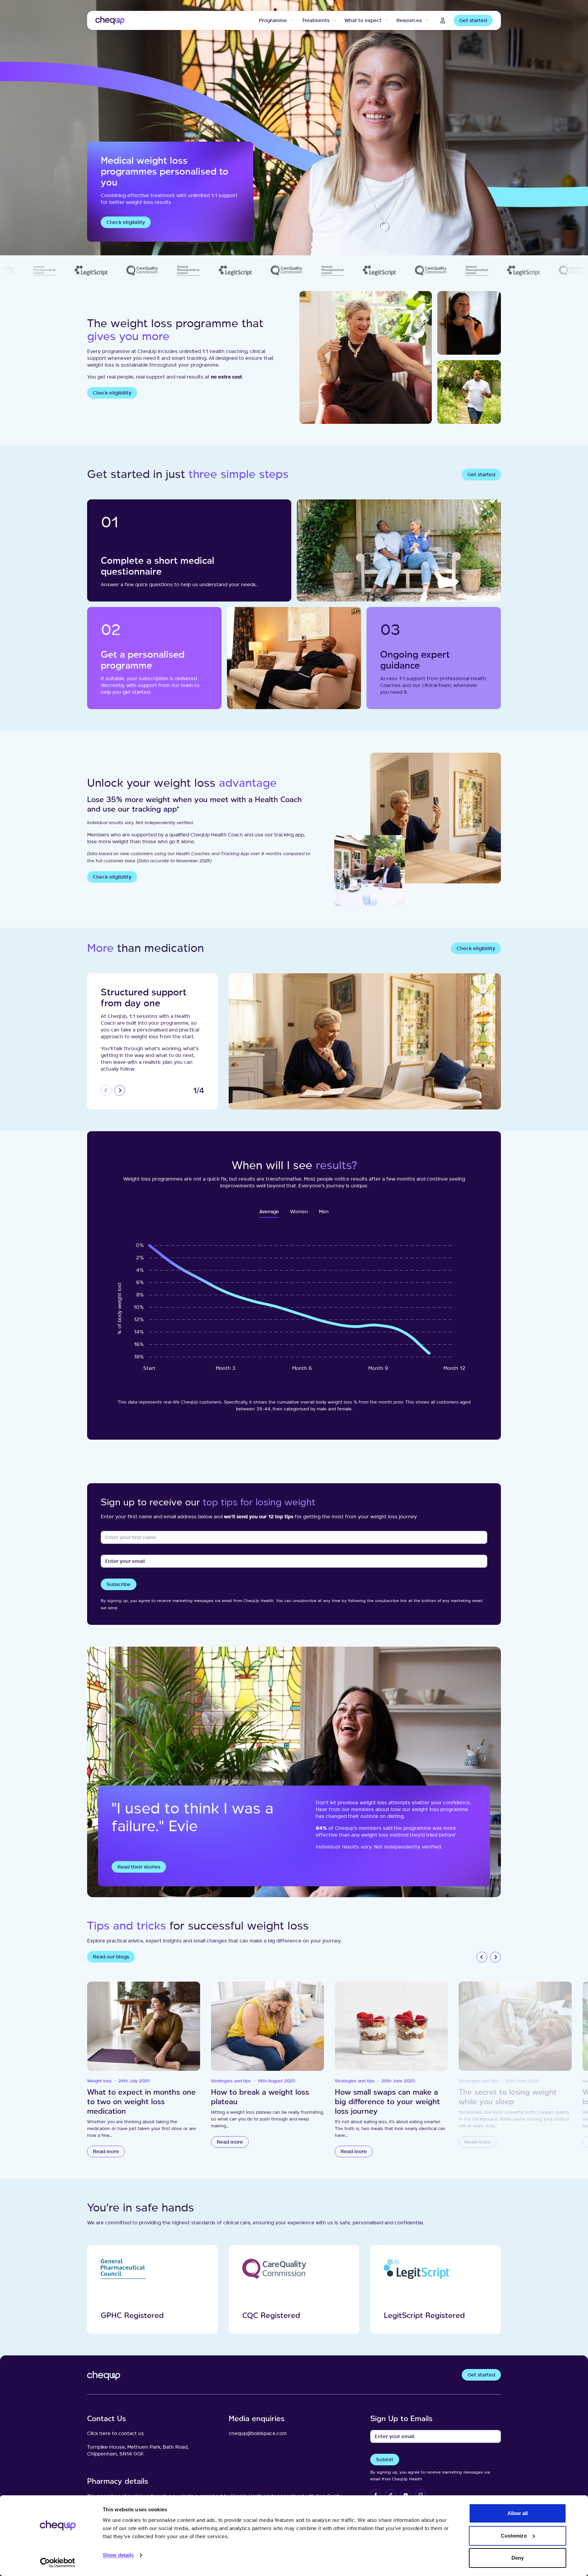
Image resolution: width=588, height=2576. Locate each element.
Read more (106, 2151)
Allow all (518, 2513)
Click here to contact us (116, 2433)
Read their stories (139, 1867)
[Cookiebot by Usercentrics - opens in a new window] (58, 2563)
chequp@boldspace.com (258, 2433)
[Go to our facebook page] (376, 2495)
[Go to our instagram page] (421, 2495)
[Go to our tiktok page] (391, 2495)
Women (299, 1211)
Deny (518, 2558)
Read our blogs (111, 1957)
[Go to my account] (443, 20)
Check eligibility (126, 222)
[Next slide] (120, 1090)
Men (324, 1211)
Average (269, 1211)
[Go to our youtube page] (406, 2495)
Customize (514, 2536)
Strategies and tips (231, 2081)
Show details (118, 2555)
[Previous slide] (106, 1090)
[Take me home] (110, 20)
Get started (473, 20)
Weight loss (99, 2081)
